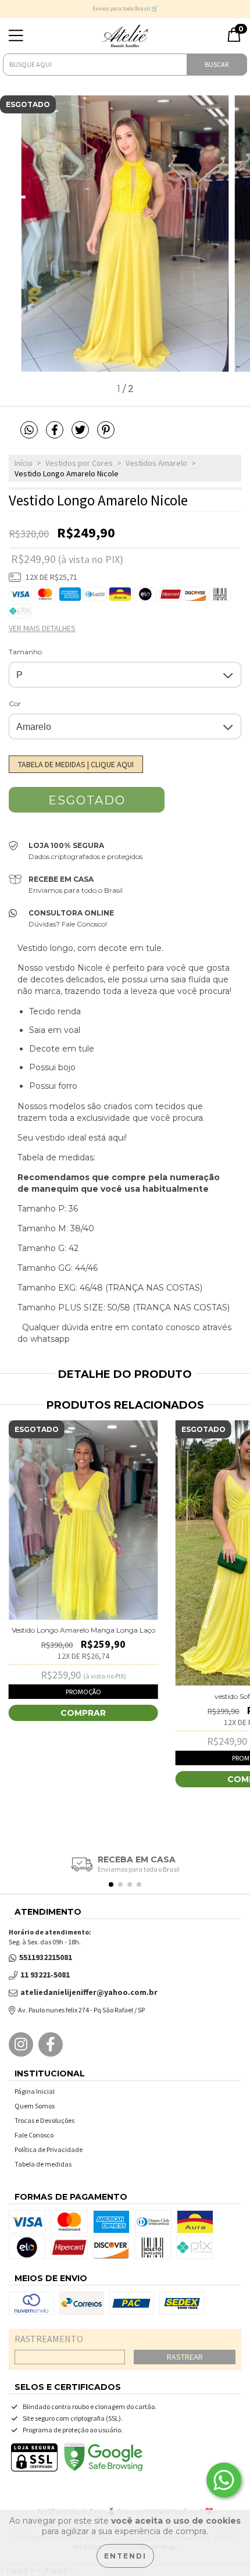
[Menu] (16, 36)
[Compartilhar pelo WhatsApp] (29, 430)
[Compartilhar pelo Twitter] (81, 435)
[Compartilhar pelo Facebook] (56, 435)
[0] (234, 40)
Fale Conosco (34, 2135)
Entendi (125, 2556)
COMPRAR (83, 1713)
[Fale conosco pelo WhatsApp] (224, 2480)
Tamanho (25, 652)
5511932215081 (46, 1957)
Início (24, 463)
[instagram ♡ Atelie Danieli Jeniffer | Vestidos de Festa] (21, 2044)
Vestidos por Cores (79, 463)
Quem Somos (35, 2106)
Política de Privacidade (49, 2149)
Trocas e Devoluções (44, 2120)
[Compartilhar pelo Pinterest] (106, 435)
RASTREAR (185, 2357)
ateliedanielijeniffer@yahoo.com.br (89, 1992)
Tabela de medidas (43, 2164)
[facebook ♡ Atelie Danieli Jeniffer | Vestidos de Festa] (51, 2044)
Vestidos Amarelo (156, 463)
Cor (15, 703)
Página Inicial (35, 2091)
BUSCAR (217, 64)
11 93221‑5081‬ (45, 1975)
